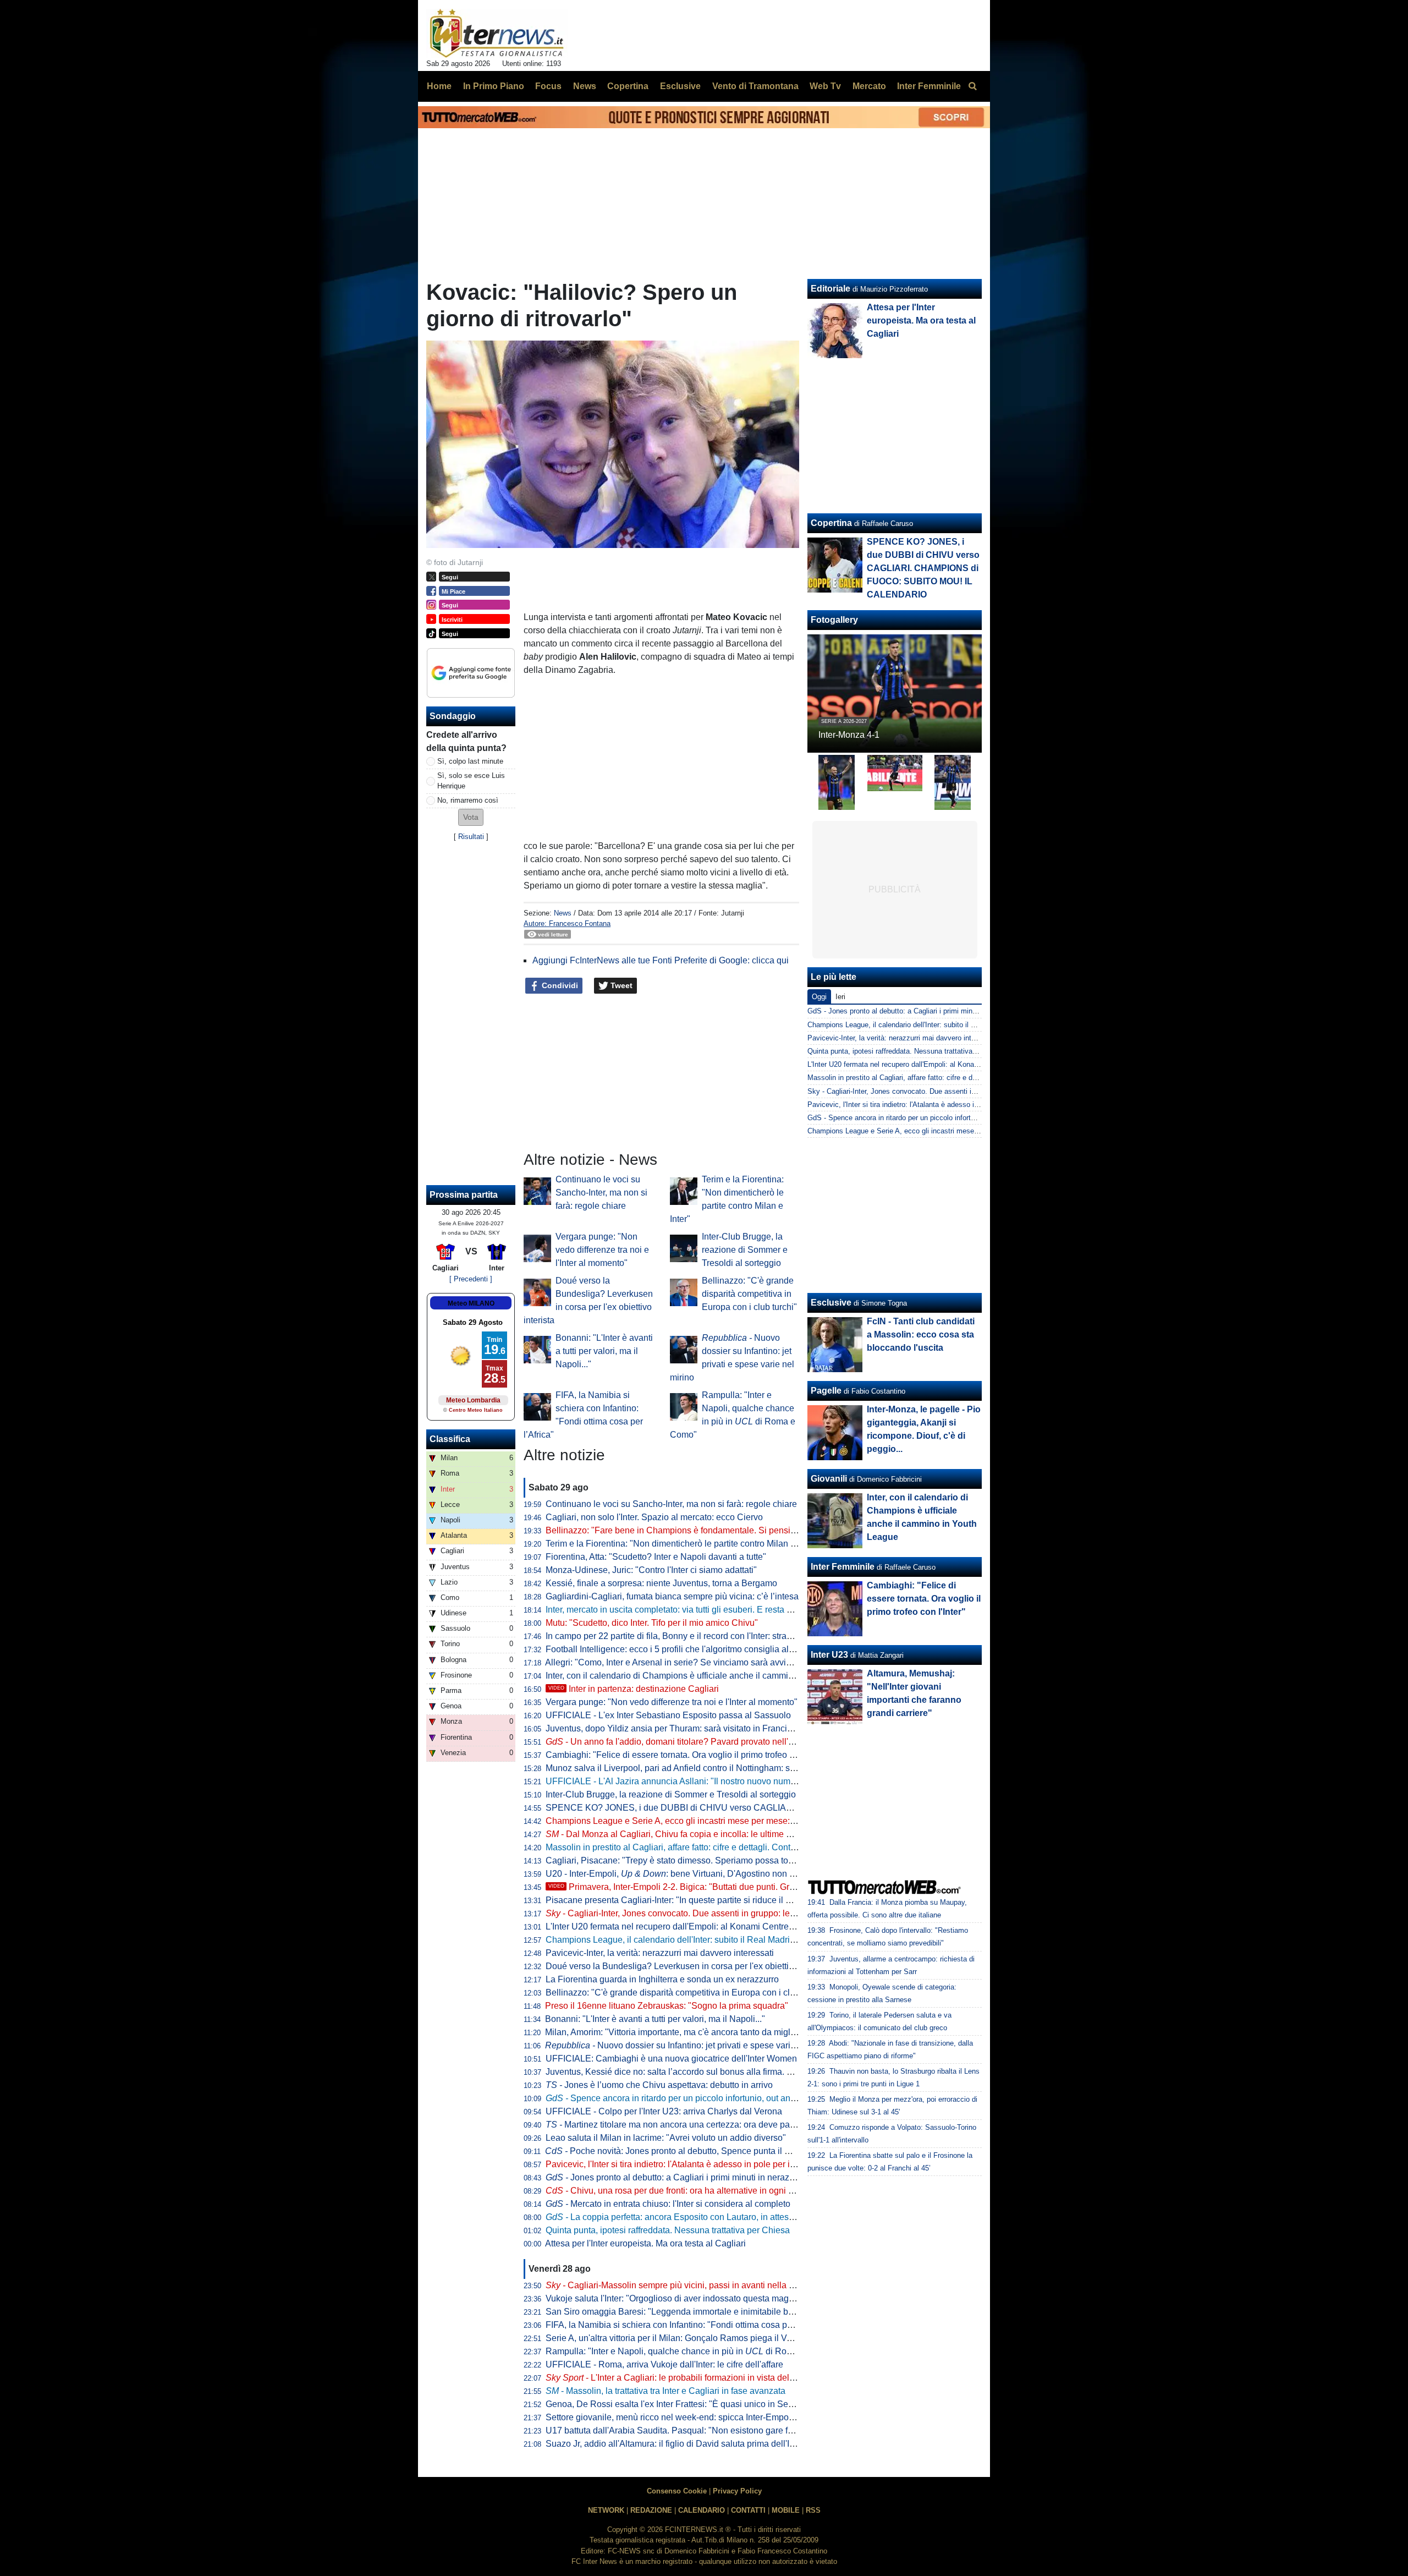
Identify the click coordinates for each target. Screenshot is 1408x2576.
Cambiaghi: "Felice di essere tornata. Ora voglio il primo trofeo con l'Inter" (688, 1755)
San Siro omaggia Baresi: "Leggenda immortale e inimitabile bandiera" (683, 2312)
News (563, 913)
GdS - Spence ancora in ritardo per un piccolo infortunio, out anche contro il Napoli (938, 1118)
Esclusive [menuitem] (680, 86)
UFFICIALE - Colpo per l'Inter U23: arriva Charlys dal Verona (664, 2111)
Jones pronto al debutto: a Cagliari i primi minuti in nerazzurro (677, 2177)
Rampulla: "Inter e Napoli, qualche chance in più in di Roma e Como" (690, 2351)
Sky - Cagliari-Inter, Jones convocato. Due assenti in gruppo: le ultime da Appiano (937, 1091)
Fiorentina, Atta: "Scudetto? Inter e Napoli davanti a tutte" (656, 1557)
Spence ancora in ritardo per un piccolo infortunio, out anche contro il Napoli (706, 2098)
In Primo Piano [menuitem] (494, 86)
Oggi (819, 997)
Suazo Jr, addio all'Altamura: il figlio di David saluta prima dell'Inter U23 (684, 2444)
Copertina (831, 523)
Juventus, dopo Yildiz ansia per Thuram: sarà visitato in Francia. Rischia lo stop (700, 1728)
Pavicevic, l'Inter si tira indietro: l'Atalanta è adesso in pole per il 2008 (680, 2164)
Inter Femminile (843, 1567)
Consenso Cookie (677, 2491)
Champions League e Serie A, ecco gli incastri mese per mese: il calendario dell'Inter (710, 1821)
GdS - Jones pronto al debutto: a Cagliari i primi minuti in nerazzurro (915, 1011)
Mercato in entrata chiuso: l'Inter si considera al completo (668, 2204)
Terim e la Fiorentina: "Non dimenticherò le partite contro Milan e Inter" (682, 1544)
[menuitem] (972, 86)
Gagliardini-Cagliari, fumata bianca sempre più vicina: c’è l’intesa (672, 1596)
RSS (813, 2510)
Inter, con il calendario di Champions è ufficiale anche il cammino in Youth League (705, 1676)
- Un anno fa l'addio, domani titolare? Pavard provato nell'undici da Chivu (697, 1742)
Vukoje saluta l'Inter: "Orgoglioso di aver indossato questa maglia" (673, 2298)
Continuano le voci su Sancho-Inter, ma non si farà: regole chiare (601, 1193)
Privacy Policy (737, 2491)
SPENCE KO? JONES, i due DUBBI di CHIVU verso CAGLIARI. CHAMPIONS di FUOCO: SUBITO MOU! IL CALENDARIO (787, 1808)
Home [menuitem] (439, 86)
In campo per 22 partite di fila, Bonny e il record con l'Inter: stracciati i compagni (699, 1636)
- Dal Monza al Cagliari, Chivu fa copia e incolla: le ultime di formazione (692, 1834)
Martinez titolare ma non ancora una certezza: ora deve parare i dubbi (690, 2125)
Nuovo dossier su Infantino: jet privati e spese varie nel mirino (691, 2045)
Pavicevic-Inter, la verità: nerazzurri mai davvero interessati (660, 1953)
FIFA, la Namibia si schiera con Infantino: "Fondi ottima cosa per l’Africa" (686, 2325)
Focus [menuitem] (548, 86)
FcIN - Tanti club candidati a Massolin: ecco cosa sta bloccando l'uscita (921, 1334)
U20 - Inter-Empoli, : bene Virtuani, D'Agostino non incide (679, 1874)
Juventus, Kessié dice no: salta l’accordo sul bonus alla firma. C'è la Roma (690, 2072)
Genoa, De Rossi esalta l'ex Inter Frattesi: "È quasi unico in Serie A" (677, 2404)
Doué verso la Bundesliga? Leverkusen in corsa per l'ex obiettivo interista (688, 1966)
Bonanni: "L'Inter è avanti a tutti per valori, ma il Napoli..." (604, 1351)
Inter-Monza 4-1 (849, 735)
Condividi (559, 985)
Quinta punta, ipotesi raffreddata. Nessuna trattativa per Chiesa (668, 2230)
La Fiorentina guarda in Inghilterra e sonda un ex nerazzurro (662, 1979)
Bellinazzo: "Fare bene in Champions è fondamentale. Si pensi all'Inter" (685, 1530)
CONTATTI (748, 2510)
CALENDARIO (702, 2510)
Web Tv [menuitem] (825, 86)
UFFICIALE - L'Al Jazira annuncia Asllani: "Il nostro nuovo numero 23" (682, 1781)
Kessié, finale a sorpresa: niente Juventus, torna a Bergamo (661, 1583)
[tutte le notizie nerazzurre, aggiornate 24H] (497, 34)
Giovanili (829, 1479)
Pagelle (826, 1391)
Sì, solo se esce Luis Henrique (471, 781)
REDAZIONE (651, 2510)
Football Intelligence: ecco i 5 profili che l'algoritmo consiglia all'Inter (678, 1649)
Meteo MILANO (471, 1303)
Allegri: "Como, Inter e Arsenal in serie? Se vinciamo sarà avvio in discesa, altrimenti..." (714, 1662)
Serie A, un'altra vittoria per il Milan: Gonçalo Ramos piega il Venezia (679, 2338)
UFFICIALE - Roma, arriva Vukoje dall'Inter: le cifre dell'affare (664, 2364)
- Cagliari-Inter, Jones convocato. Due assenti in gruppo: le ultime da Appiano (704, 1913)
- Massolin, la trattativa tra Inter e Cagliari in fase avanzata (665, 2391)
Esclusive (831, 1303)
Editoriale (831, 289)
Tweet (620, 985)
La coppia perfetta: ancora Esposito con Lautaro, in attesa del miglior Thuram (707, 2217)
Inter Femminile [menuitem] (929, 86)
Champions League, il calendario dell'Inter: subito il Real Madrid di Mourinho (694, 1940)
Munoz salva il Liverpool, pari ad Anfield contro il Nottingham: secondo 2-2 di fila (701, 1768)
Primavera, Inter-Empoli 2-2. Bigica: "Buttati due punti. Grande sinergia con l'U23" (717, 1887)
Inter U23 (829, 1655)
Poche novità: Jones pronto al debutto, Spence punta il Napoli (678, 2151)
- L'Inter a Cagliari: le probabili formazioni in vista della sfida (681, 2378)
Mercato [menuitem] (869, 86)
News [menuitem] (585, 86)
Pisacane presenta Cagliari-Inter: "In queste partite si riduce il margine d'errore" (699, 1900)
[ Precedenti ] (471, 1279)
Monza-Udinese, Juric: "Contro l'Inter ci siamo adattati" (651, 1570)
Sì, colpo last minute (470, 761)
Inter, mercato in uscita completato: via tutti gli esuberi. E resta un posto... (686, 1610)
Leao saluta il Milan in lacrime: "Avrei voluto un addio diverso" (666, 2138)
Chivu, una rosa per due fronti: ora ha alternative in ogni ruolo (677, 2191)
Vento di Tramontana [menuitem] (755, 86)
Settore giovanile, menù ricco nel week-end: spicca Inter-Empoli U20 (679, 2417)
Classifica (450, 1439)
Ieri (840, 997)
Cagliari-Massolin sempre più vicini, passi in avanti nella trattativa (684, 2285)
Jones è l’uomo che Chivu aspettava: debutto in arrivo (659, 2085)
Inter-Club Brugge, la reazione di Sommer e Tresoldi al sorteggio (745, 1250)
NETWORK (606, 2510)
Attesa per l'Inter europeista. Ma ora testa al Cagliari (645, 2243)
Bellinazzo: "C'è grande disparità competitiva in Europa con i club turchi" (749, 1294)
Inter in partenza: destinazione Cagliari (634, 1689)
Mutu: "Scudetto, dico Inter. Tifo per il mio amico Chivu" (652, 1623)
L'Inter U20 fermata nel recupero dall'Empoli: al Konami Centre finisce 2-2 (688, 1926)
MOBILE (786, 2510)
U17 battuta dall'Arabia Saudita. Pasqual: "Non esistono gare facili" (676, 2430)
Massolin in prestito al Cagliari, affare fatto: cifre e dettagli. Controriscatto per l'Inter (705, 1847)
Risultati (471, 837)
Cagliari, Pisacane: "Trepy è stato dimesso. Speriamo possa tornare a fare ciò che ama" (716, 1860)
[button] (471, 817)
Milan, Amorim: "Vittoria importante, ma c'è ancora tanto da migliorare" (681, 2032)
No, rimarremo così (468, 800)
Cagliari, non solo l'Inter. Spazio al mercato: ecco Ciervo (654, 1517)
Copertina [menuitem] (628, 86)
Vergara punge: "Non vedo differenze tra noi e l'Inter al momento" (602, 1250)
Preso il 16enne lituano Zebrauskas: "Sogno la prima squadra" (667, 2006)
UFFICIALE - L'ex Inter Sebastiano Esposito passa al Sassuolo (668, 1715)
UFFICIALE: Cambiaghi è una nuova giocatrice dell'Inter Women (671, 2059)
